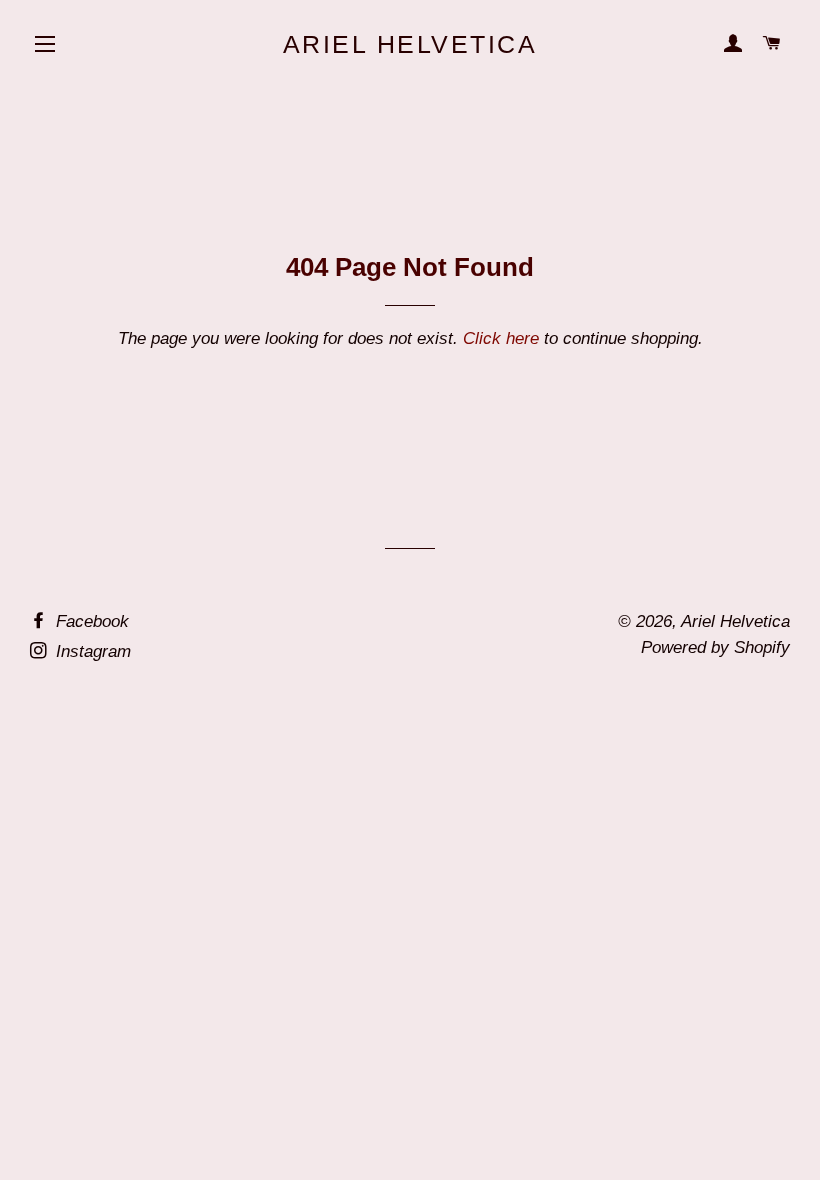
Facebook (90, 621)
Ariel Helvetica (410, 44)
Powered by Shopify (715, 647)
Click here (501, 338)
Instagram (91, 651)
